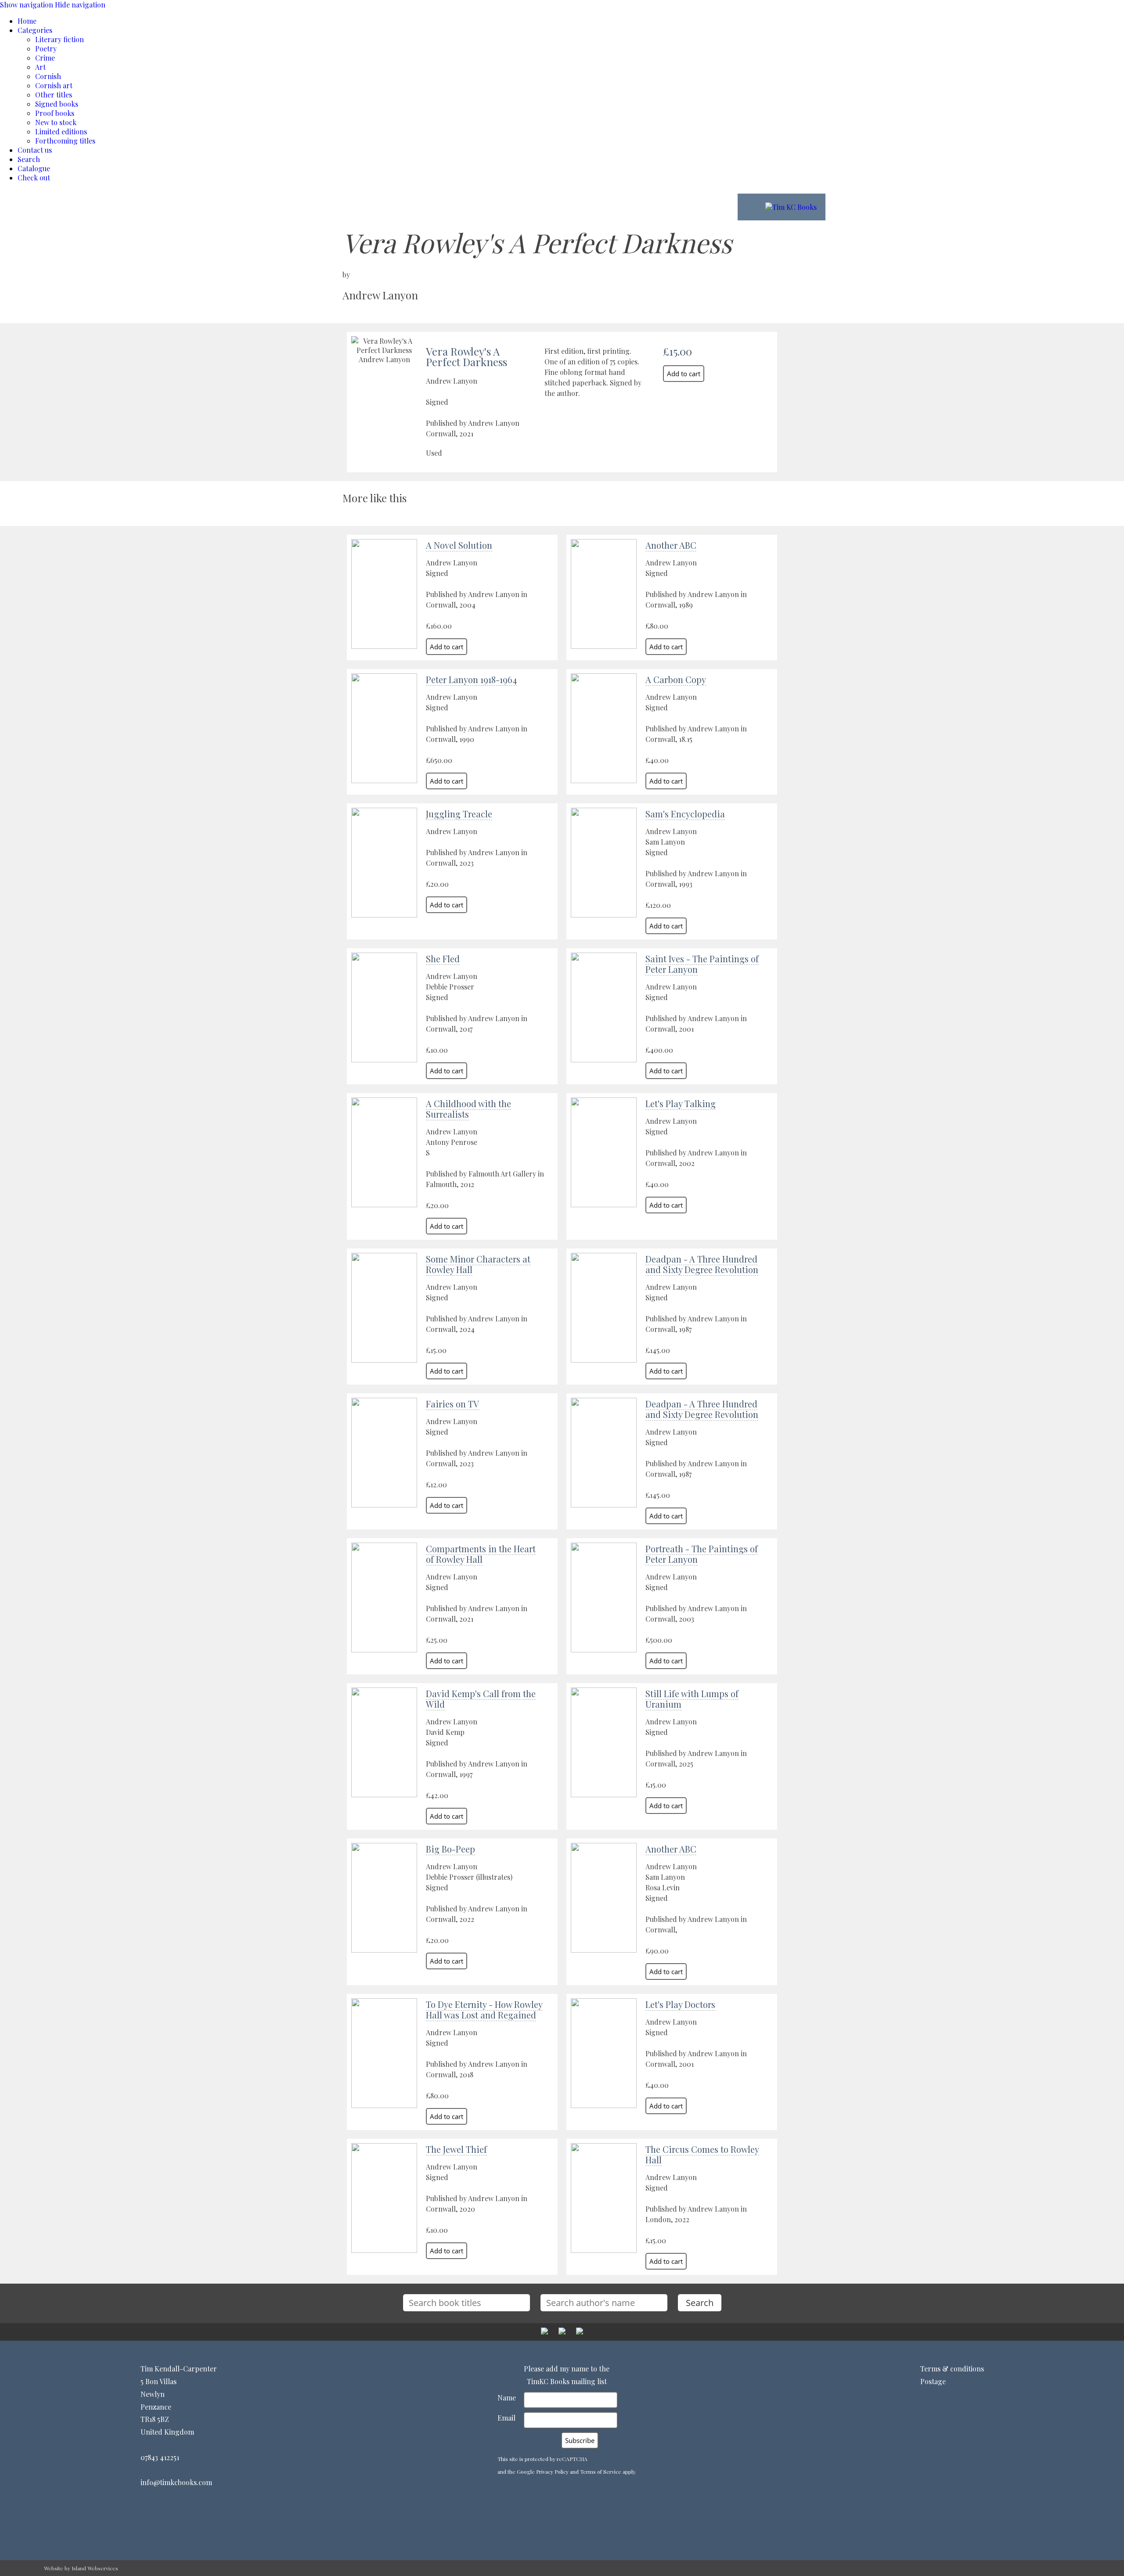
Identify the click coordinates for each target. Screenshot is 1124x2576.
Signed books (57, 104)
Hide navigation (80, 5)
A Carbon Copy (676, 679)
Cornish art (54, 85)
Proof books (55, 113)
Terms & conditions (952, 2369)
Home (27, 21)
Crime (45, 58)
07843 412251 (160, 2457)
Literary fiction (59, 39)
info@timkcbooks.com (176, 2482)
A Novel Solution (459, 545)
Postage (933, 2381)
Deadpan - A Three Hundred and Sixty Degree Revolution (702, 1264)
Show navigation (27, 5)
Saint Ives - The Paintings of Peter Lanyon (702, 964)
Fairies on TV (452, 1404)
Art (40, 67)
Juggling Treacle (459, 814)
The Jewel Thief (456, 2149)
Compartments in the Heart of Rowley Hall (481, 1554)
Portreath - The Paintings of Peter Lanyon (702, 1554)
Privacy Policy (552, 2472)
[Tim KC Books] (791, 207)
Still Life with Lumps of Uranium (692, 1699)
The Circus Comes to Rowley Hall (702, 2154)
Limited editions (61, 131)
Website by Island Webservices (81, 2568)
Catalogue (34, 168)
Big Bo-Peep (450, 1849)
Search (29, 159)
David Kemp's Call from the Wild (481, 1699)
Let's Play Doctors (680, 2004)
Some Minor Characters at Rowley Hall (478, 1264)
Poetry (46, 49)
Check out (34, 178)
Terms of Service (601, 2472)
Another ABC (671, 545)
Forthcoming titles (65, 141)
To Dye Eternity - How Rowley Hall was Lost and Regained (484, 2009)
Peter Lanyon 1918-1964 (471, 679)
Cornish (48, 76)
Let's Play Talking (681, 1103)
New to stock (56, 122)
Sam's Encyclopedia (685, 814)
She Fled (443, 959)
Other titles (54, 95)
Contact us (35, 150)
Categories (35, 30)
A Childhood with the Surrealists (468, 1109)
